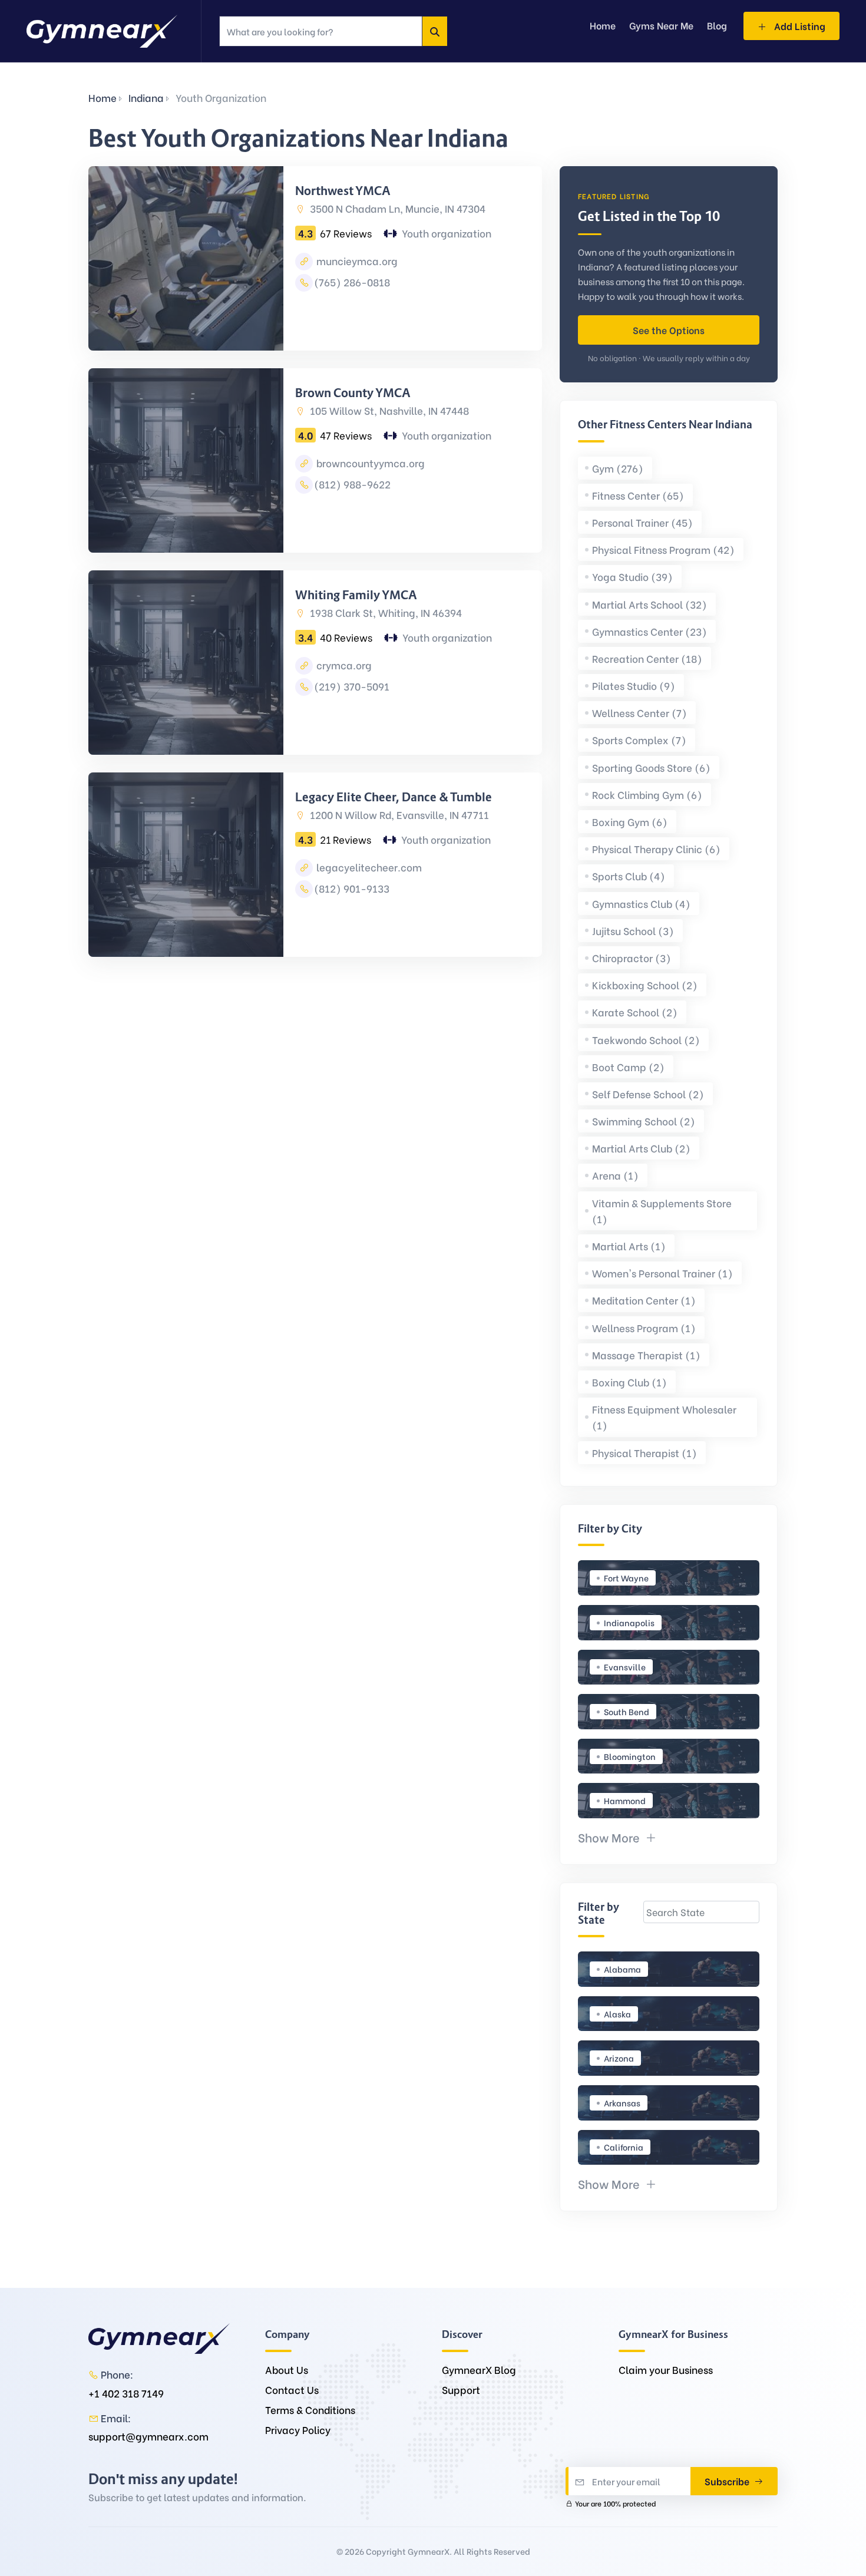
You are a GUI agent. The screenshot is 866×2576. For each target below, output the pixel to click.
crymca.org (343, 665)
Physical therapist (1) (644, 1453)
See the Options (669, 330)
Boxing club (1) (629, 1382)
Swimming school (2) (644, 1121)
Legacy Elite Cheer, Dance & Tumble (394, 797)
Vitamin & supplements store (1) (662, 1211)
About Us (287, 2369)
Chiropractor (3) (632, 958)
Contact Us (292, 2390)
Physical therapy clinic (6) (656, 849)
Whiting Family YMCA (356, 595)
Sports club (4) (629, 876)
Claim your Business (666, 2369)
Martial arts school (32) (649, 604)
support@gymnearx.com (148, 2436)
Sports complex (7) (639, 740)
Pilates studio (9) (634, 686)
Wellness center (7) (639, 713)
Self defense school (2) (648, 1094)
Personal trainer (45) (642, 522)
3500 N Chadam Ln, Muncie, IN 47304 (396, 208)
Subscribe (728, 2481)
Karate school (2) (635, 1012)
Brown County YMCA (353, 393)
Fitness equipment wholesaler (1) (664, 1417)
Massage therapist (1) (646, 1355)
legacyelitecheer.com (368, 867)
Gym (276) (618, 468)
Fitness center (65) (638, 495)
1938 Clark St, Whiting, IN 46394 (385, 612)
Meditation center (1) (644, 1300)
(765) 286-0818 (352, 282)
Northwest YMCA (343, 191)
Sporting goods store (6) (651, 767)
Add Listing (799, 26)
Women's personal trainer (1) (662, 1273)
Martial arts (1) (629, 1246)
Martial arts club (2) (641, 1148)
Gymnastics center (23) (649, 631)
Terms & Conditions (310, 2410)
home (603, 25)
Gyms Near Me (661, 25)
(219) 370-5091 (352, 686)
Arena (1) (615, 1175)
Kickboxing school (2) (645, 985)
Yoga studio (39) (632, 577)
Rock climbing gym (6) (647, 795)
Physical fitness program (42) (663, 549)
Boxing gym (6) (630, 822)
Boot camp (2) (628, 1067)
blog (717, 25)
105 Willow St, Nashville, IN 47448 (388, 410)
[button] (617, 1837)
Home (103, 98)
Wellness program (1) (644, 1328)
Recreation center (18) (647, 658)
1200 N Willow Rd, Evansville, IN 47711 (398, 815)
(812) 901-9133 (352, 888)
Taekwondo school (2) (646, 1040)
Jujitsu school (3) (633, 931)
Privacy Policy (298, 2430)
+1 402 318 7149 (126, 2393)
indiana (146, 98)
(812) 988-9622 (352, 484)
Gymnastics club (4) (641, 904)
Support (461, 2390)
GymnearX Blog (479, 2369)
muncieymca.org (356, 261)
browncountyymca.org (369, 463)
